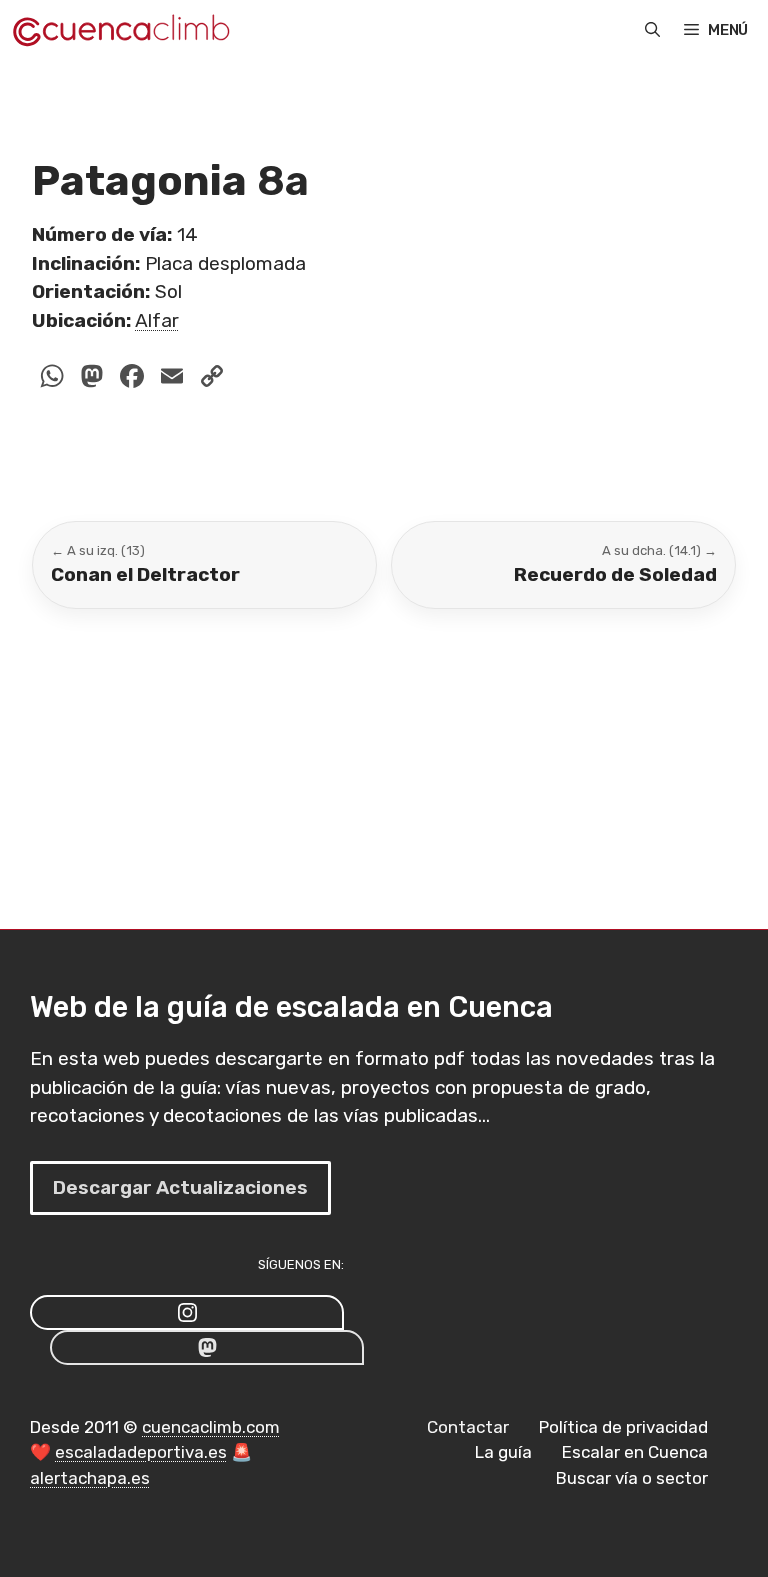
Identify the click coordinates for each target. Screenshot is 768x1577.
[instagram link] (187, 1312)
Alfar (157, 320)
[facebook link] (207, 1347)
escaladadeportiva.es (141, 1452)
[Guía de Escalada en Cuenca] (120, 30)
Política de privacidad (623, 1427)
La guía (503, 1452)
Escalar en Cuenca (635, 1452)
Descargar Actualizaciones (180, 1187)
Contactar (468, 1427)
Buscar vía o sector (632, 1478)
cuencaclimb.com (211, 1427)
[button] (652, 30)
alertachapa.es (90, 1478)
